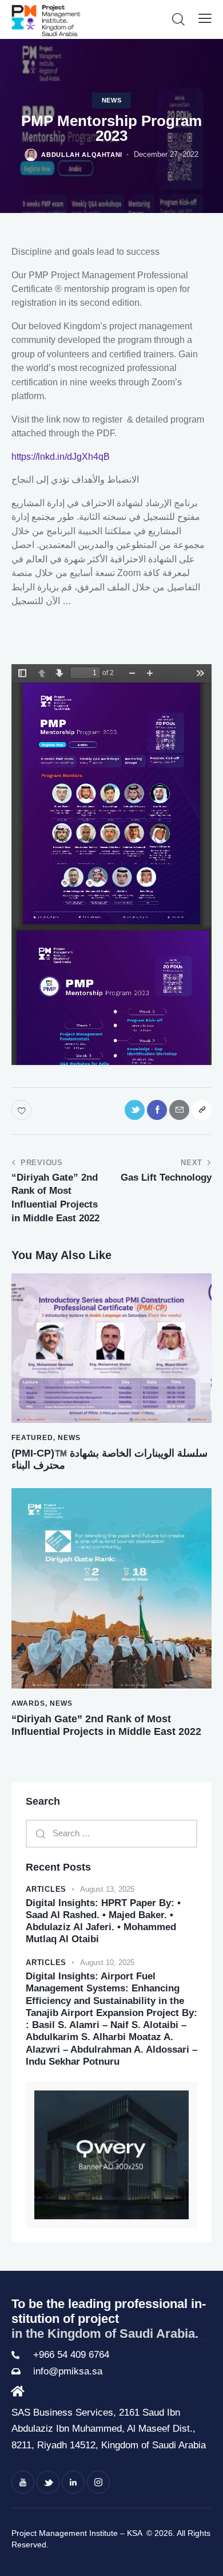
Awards (28, 1703)
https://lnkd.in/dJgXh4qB (61, 457)
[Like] (23, 1110)
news (112, 100)
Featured (32, 1438)
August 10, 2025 (107, 1962)
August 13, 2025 (107, 1889)
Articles (46, 1889)
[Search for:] (111, 1833)
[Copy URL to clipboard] (202, 1110)
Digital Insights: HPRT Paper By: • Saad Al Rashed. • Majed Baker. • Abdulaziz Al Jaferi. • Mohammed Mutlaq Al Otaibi (103, 1921)
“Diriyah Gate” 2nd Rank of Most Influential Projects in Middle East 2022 (106, 1725)
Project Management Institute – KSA (78, 2533)
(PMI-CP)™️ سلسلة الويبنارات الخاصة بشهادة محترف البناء (109, 1459)
